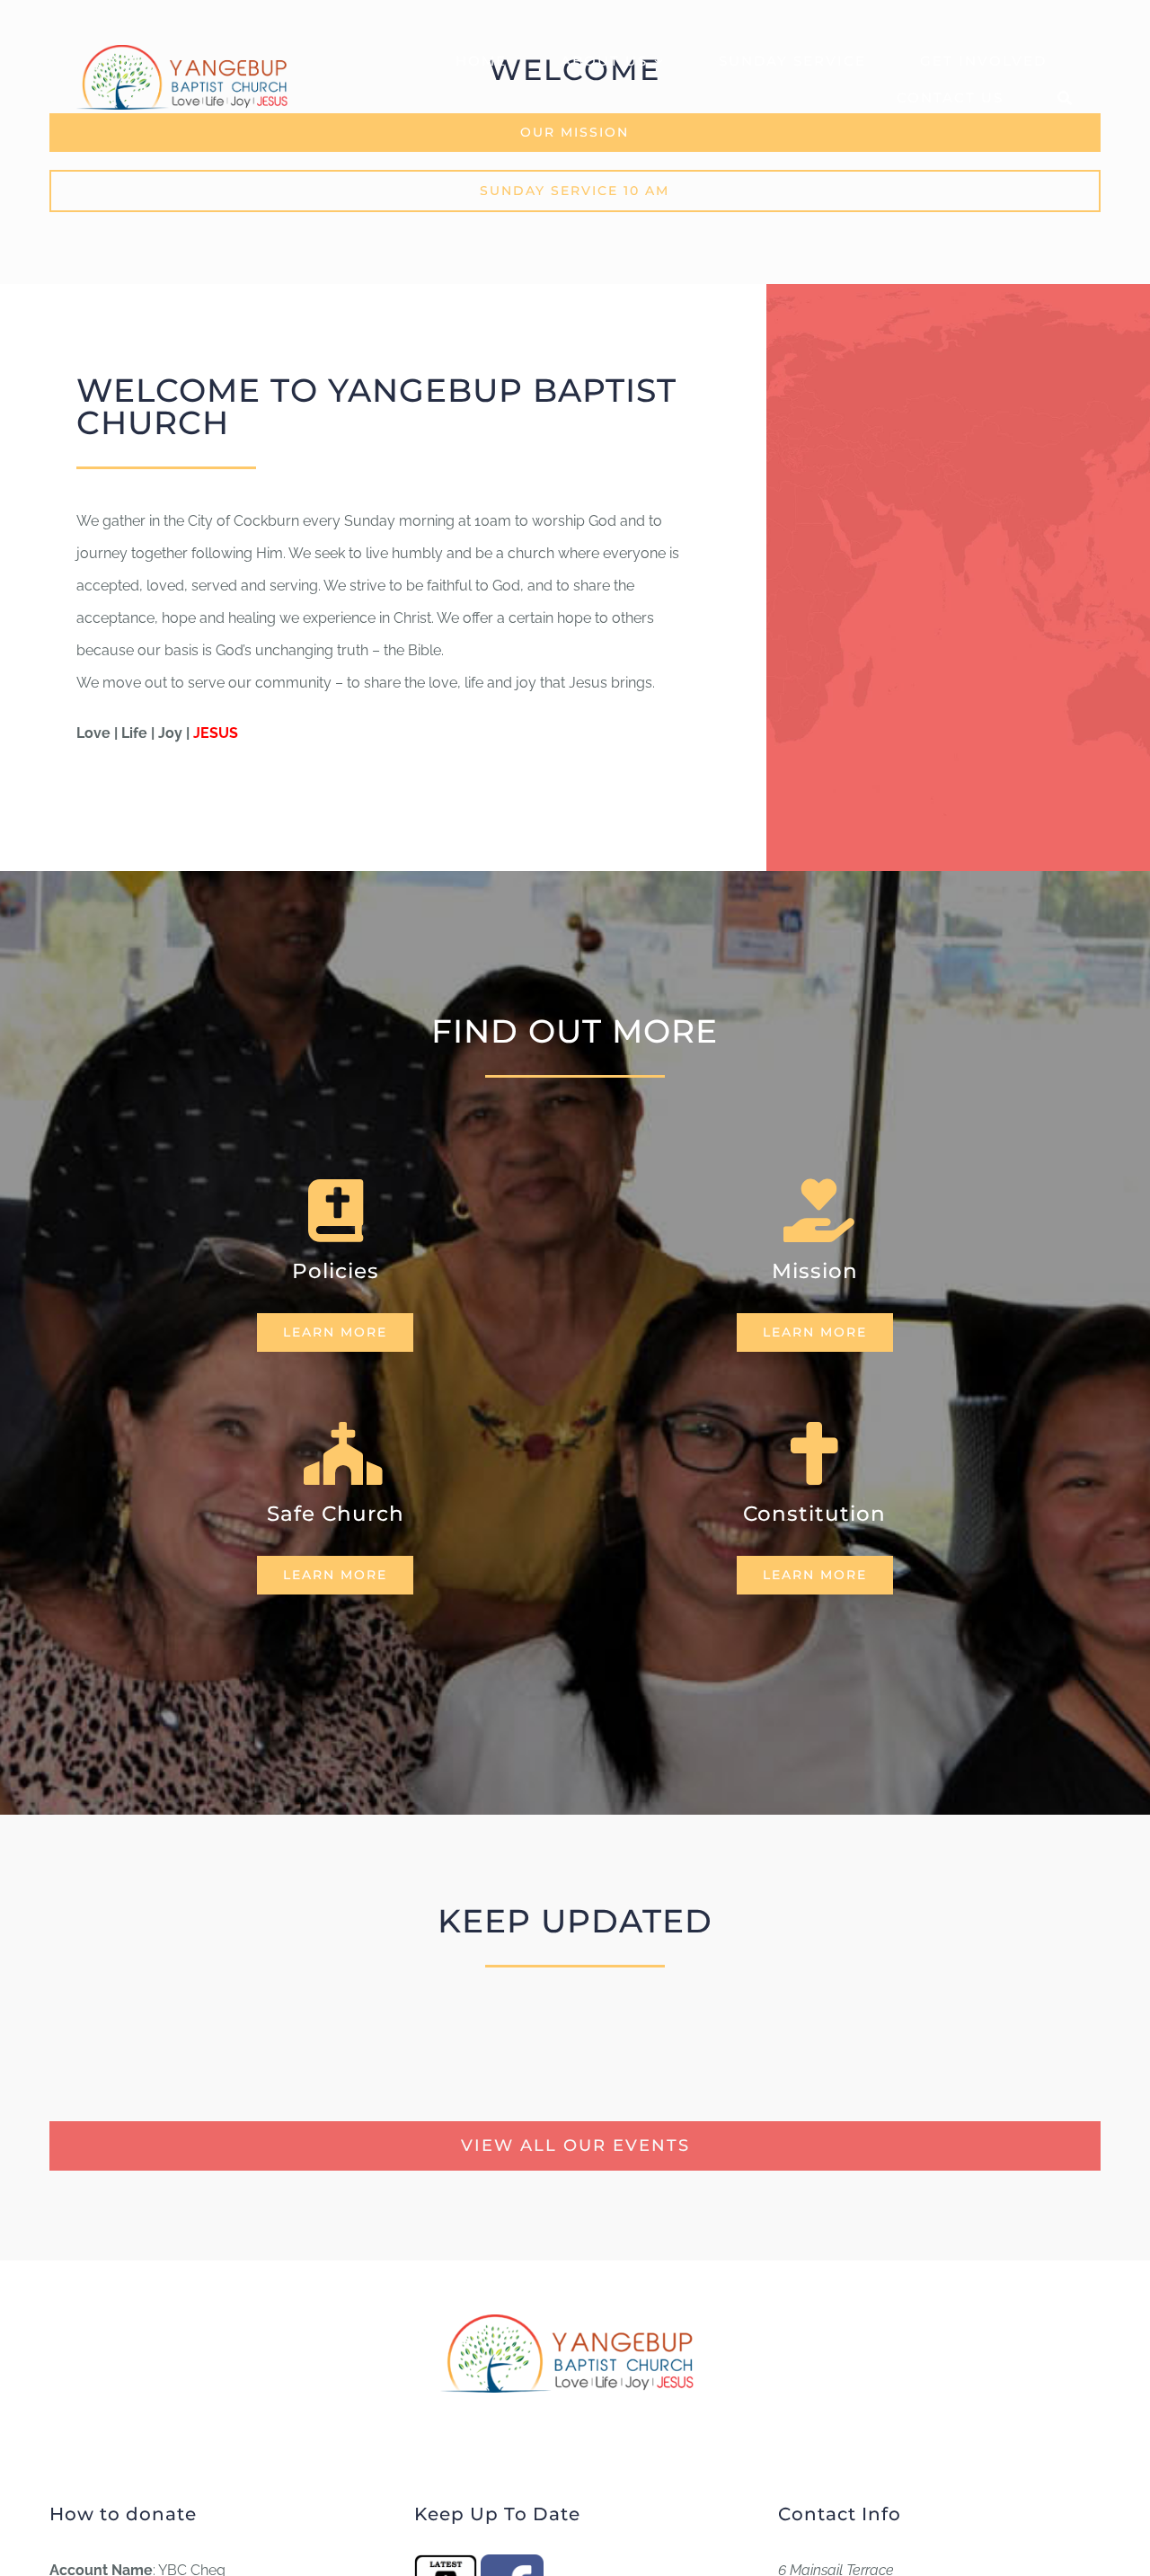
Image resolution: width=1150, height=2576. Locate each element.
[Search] (1066, 96)
